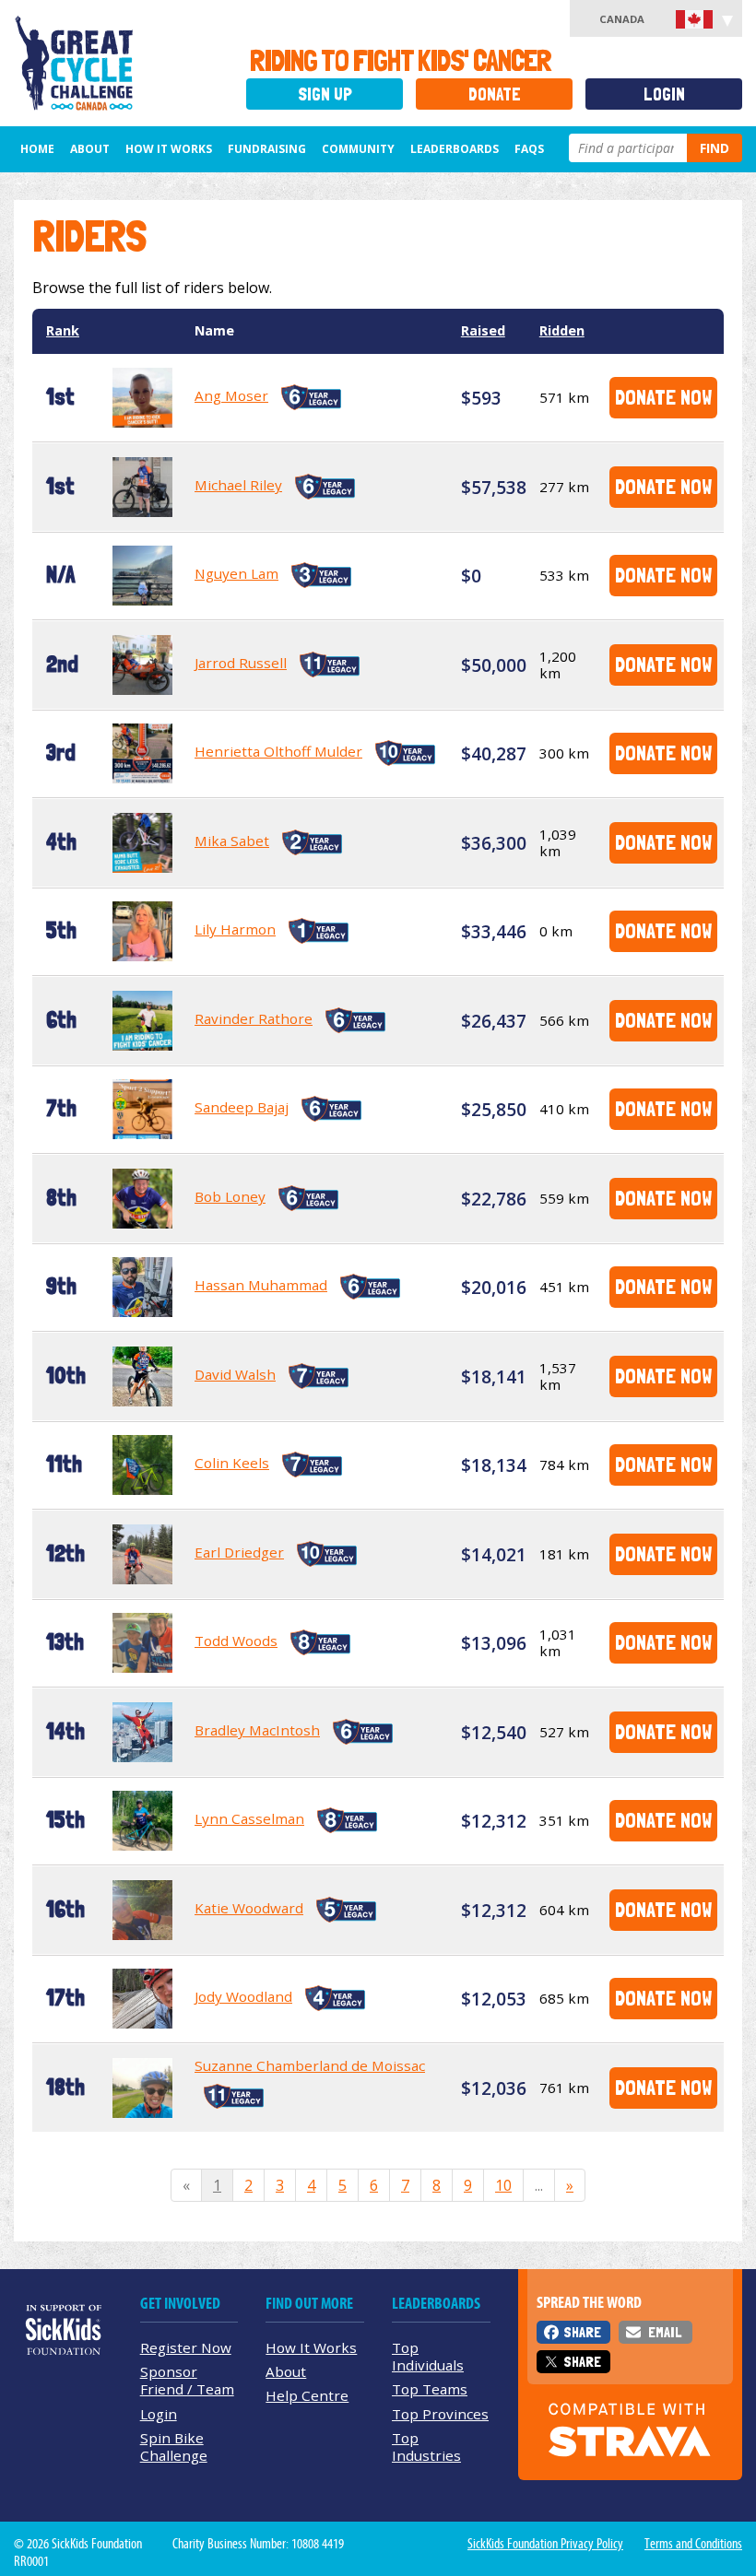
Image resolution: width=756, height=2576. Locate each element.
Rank (63, 330)
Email (665, 2332)
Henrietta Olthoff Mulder (278, 751)
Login (664, 94)
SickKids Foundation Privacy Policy (545, 2544)
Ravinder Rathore (254, 1018)
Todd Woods (236, 1641)
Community (358, 149)
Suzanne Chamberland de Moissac (310, 2065)
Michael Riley (238, 485)
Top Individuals (428, 2356)
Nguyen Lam (236, 573)
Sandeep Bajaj (242, 1107)
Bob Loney (230, 1196)
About (90, 149)
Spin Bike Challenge (174, 2447)
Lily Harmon (235, 929)
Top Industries (426, 2447)
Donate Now (663, 397)
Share (582, 2332)
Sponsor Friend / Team (187, 2380)
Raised (483, 330)
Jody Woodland (243, 1996)
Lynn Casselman (249, 1818)
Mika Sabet (232, 841)
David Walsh (235, 1374)
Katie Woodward (249, 1908)
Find (715, 148)
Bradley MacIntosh (257, 1730)
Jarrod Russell (241, 663)
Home (37, 149)
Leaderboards (455, 149)
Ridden (562, 330)
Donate (495, 94)
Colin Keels (232, 1463)
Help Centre (307, 2395)
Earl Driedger (239, 1552)
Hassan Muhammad (261, 1285)
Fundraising (267, 149)
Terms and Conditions (693, 2544)
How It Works (169, 149)
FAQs (529, 149)
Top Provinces (440, 2414)
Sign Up (325, 94)
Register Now (186, 2347)
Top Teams (430, 2389)
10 (503, 2185)
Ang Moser (231, 395)
